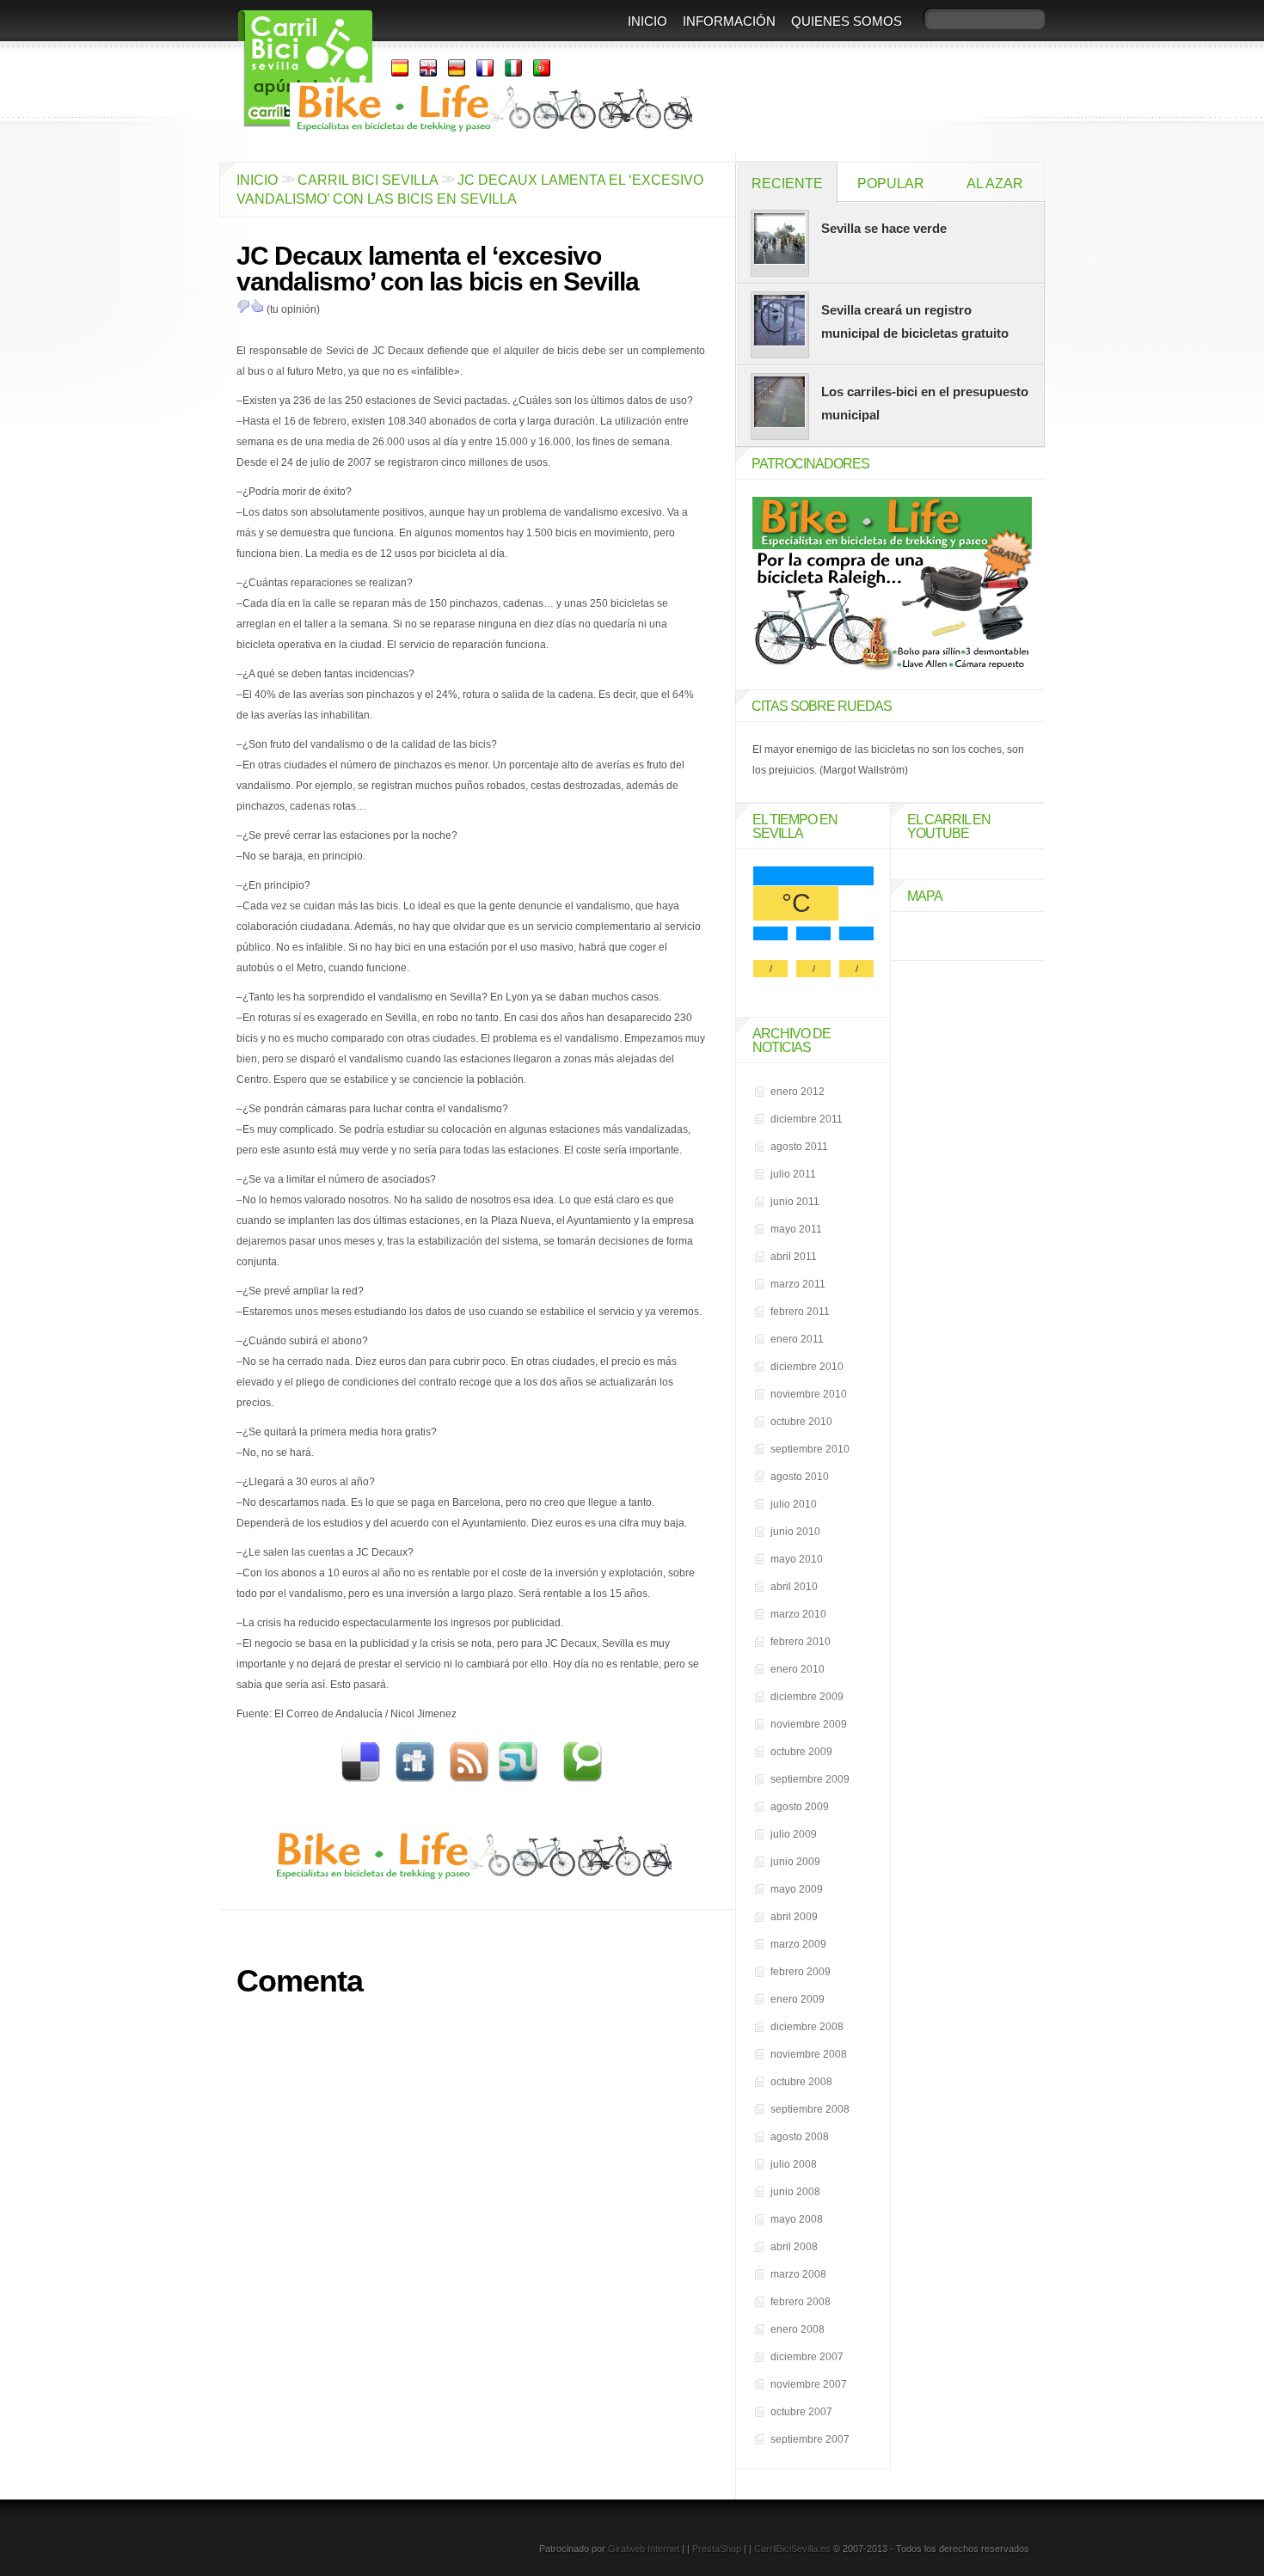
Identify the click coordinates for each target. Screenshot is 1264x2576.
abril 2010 (794, 1587)
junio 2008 (795, 2192)
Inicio (647, 21)
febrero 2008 (801, 2302)
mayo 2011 (796, 1229)
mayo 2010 (797, 1559)
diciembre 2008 (807, 2027)
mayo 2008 (797, 2219)
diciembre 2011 (807, 1119)
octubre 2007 (801, 2412)
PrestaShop (717, 2548)
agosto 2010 (800, 1477)
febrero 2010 (801, 1642)
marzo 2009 (798, 1944)
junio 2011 (795, 1202)
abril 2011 (794, 1257)
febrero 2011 (800, 1312)
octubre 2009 (801, 1752)
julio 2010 (794, 1504)
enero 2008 (798, 2329)
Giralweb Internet (644, 2548)
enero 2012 (798, 1092)
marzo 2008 (798, 2274)
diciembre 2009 (807, 1697)
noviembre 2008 (809, 2054)
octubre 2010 (801, 1422)
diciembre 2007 (807, 2357)
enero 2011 (797, 1339)
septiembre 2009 (810, 1779)
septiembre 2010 (810, 1449)
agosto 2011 (799, 1147)
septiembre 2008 (810, 2109)
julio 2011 (793, 1174)
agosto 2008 (800, 2137)
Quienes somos (847, 21)
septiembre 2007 (810, 2439)
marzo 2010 (798, 1614)
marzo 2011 (798, 1284)
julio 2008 (794, 2164)
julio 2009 (794, 1834)
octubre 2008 (801, 2082)
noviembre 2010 (809, 1394)
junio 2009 (795, 1862)
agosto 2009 (800, 1807)
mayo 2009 (797, 1889)
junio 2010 (795, 1532)
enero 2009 (798, 1999)
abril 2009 (794, 1917)
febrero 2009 (801, 1972)
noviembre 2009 (809, 1724)
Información (729, 21)
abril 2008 (794, 2247)
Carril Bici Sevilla (368, 180)
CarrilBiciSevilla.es (792, 2548)
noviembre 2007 (809, 2384)
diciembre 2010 (807, 1367)
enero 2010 (798, 1669)
